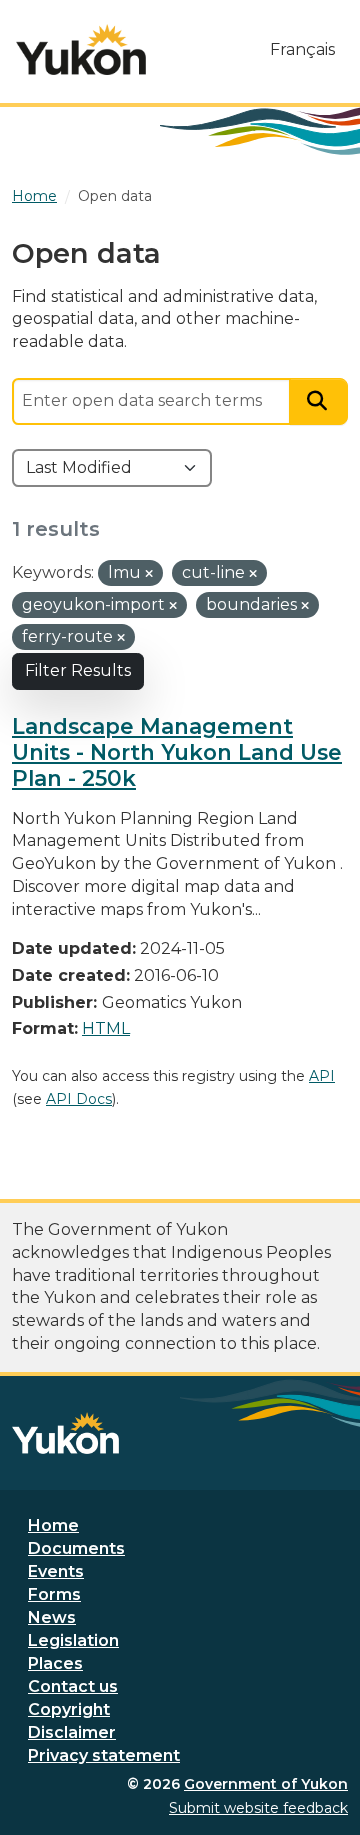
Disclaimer (72, 1732)
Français (302, 49)
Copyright (69, 1709)
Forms (54, 1594)
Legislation (73, 1640)
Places (55, 1663)
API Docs (79, 1099)
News (52, 1617)
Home (53, 1525)
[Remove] (149, 574)
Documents (76, 1548)
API (322, 1076)
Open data (115, 196)
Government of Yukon (266, 1784)
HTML (106, 1028)
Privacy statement (104, 1755)
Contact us (73, 1686)
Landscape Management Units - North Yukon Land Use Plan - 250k (177, 752)
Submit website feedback (258, 1808)
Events (56, 1571)
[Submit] (319, 401)
